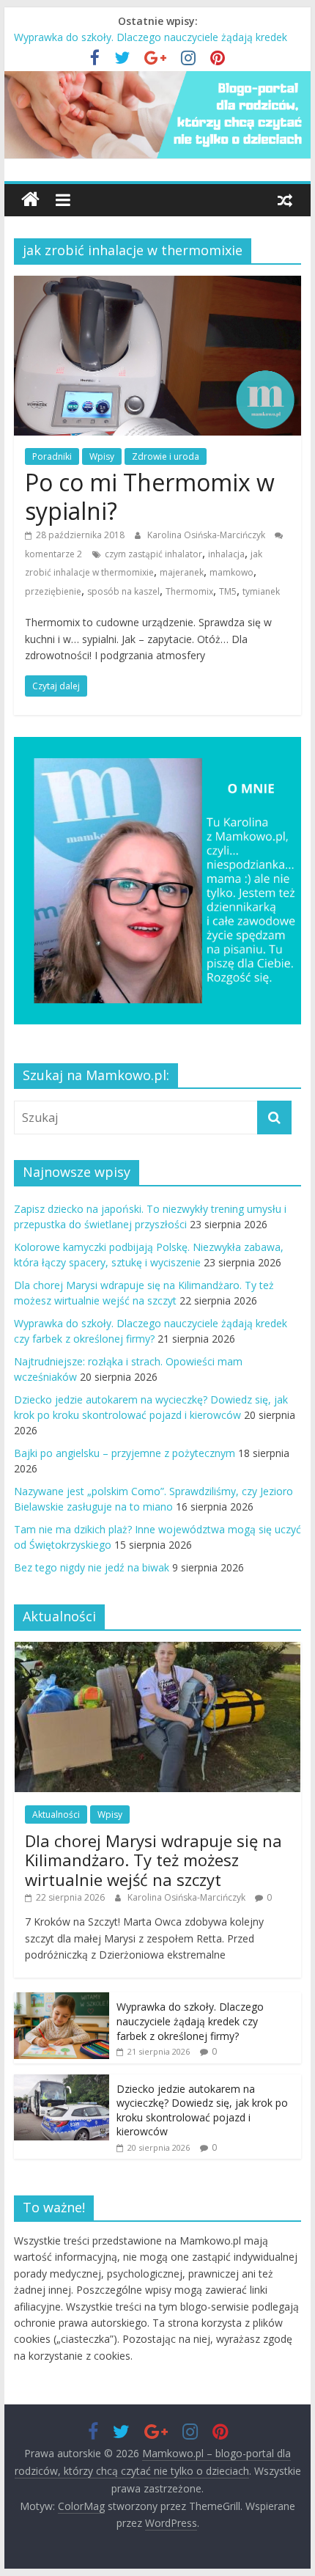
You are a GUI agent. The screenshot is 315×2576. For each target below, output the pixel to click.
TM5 (228, 591)
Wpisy (102, 456)
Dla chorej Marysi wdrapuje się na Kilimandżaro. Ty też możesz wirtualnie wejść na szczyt (153, 1860)
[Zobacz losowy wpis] (285, 199)
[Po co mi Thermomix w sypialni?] (157, 285)
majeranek (182, 572)
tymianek (261, 591)
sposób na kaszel (123, 591)
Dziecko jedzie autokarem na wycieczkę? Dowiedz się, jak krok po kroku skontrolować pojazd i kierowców (202, 2110)
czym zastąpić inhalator (153, 554)
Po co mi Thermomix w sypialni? (150, 496)
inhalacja (226, 554)
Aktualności (56, 1814)
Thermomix (189, 591)
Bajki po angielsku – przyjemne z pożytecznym (125, 1453)
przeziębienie (53, 591)
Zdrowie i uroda (166, 456)
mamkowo (231, 572)
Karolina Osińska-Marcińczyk (207, 535)
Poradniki (52, 456)
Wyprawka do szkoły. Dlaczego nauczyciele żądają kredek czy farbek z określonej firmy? (190, 2021)
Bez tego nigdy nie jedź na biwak (92, 1567)
